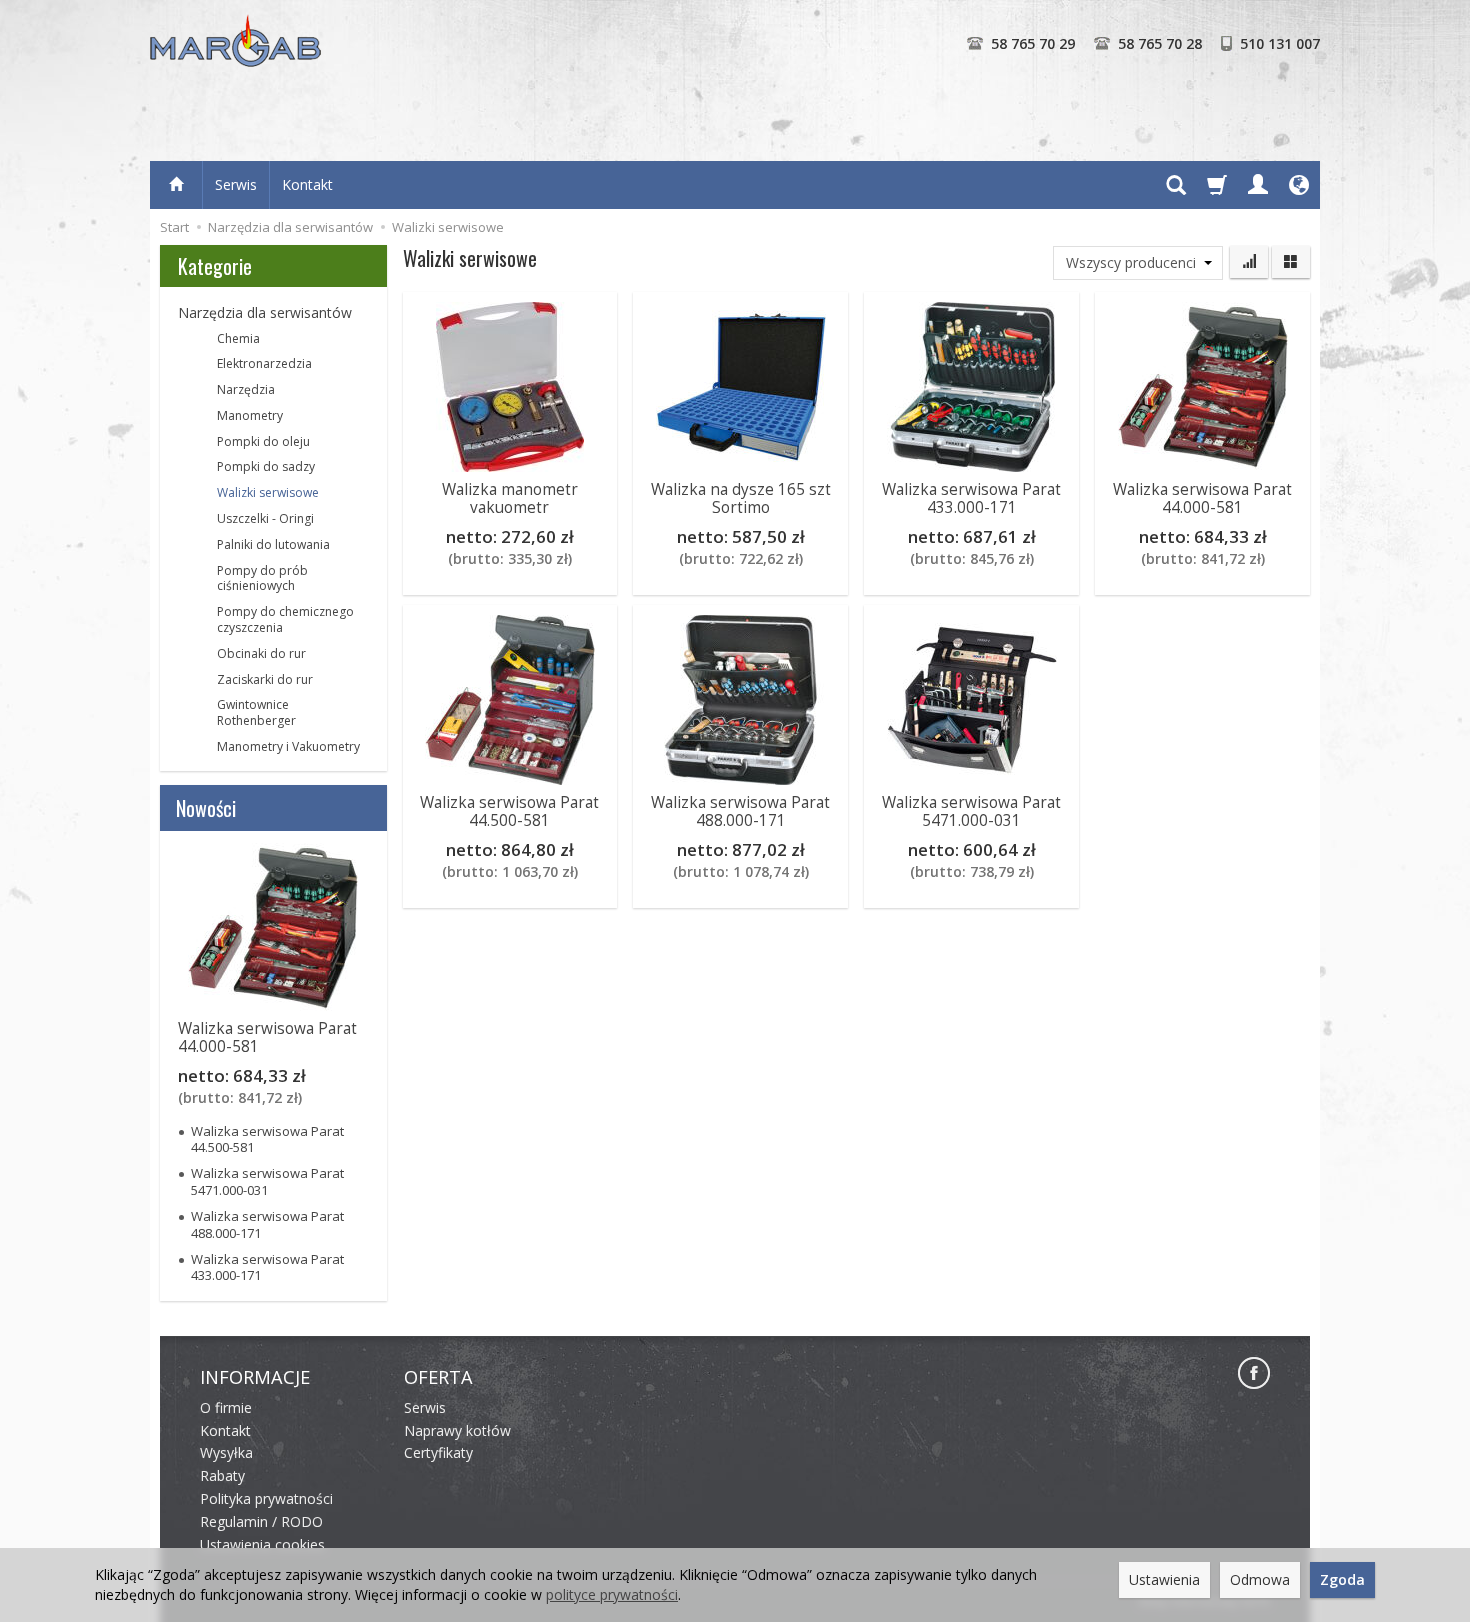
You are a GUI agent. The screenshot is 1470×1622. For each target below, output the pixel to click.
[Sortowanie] (1249, 262)
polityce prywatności (612, 1594)
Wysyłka (226, 1452)
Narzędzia (246, 389)
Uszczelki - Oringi (265, 518)
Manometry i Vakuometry (288, 746)
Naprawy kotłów (457, 1430)
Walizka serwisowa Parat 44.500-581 (509, 811)
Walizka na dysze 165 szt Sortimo (741, 498)
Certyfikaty (438, 1452)
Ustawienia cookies (262, 1544)
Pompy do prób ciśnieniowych (262, 578)
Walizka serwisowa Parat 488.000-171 (740, 811)
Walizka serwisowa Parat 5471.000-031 (971, 811)
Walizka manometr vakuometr (510, 498)
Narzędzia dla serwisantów (265, 312)
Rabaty (222, 1475)
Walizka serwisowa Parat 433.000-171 (971, 498)
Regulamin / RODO (261, 1521)
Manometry (250, 415)
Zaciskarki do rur (265, 679)
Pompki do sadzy (266, 466)
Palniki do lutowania (273, 544)
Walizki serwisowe (268, 492)
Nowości (206, 808)
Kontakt (307, 184)
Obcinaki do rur (261, 653)
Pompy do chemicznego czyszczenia (285, 619)
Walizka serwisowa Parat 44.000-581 (1202, 498)
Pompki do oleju (263, 441)
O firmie (226, 1407)
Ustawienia (1164, 1579)
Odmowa (1260, 1579)
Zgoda (1342, 1579)
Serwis (236, 184)
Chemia (238, 338)
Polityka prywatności (266, 1498)
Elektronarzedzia (264, 363)
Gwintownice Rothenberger (256, 712)
